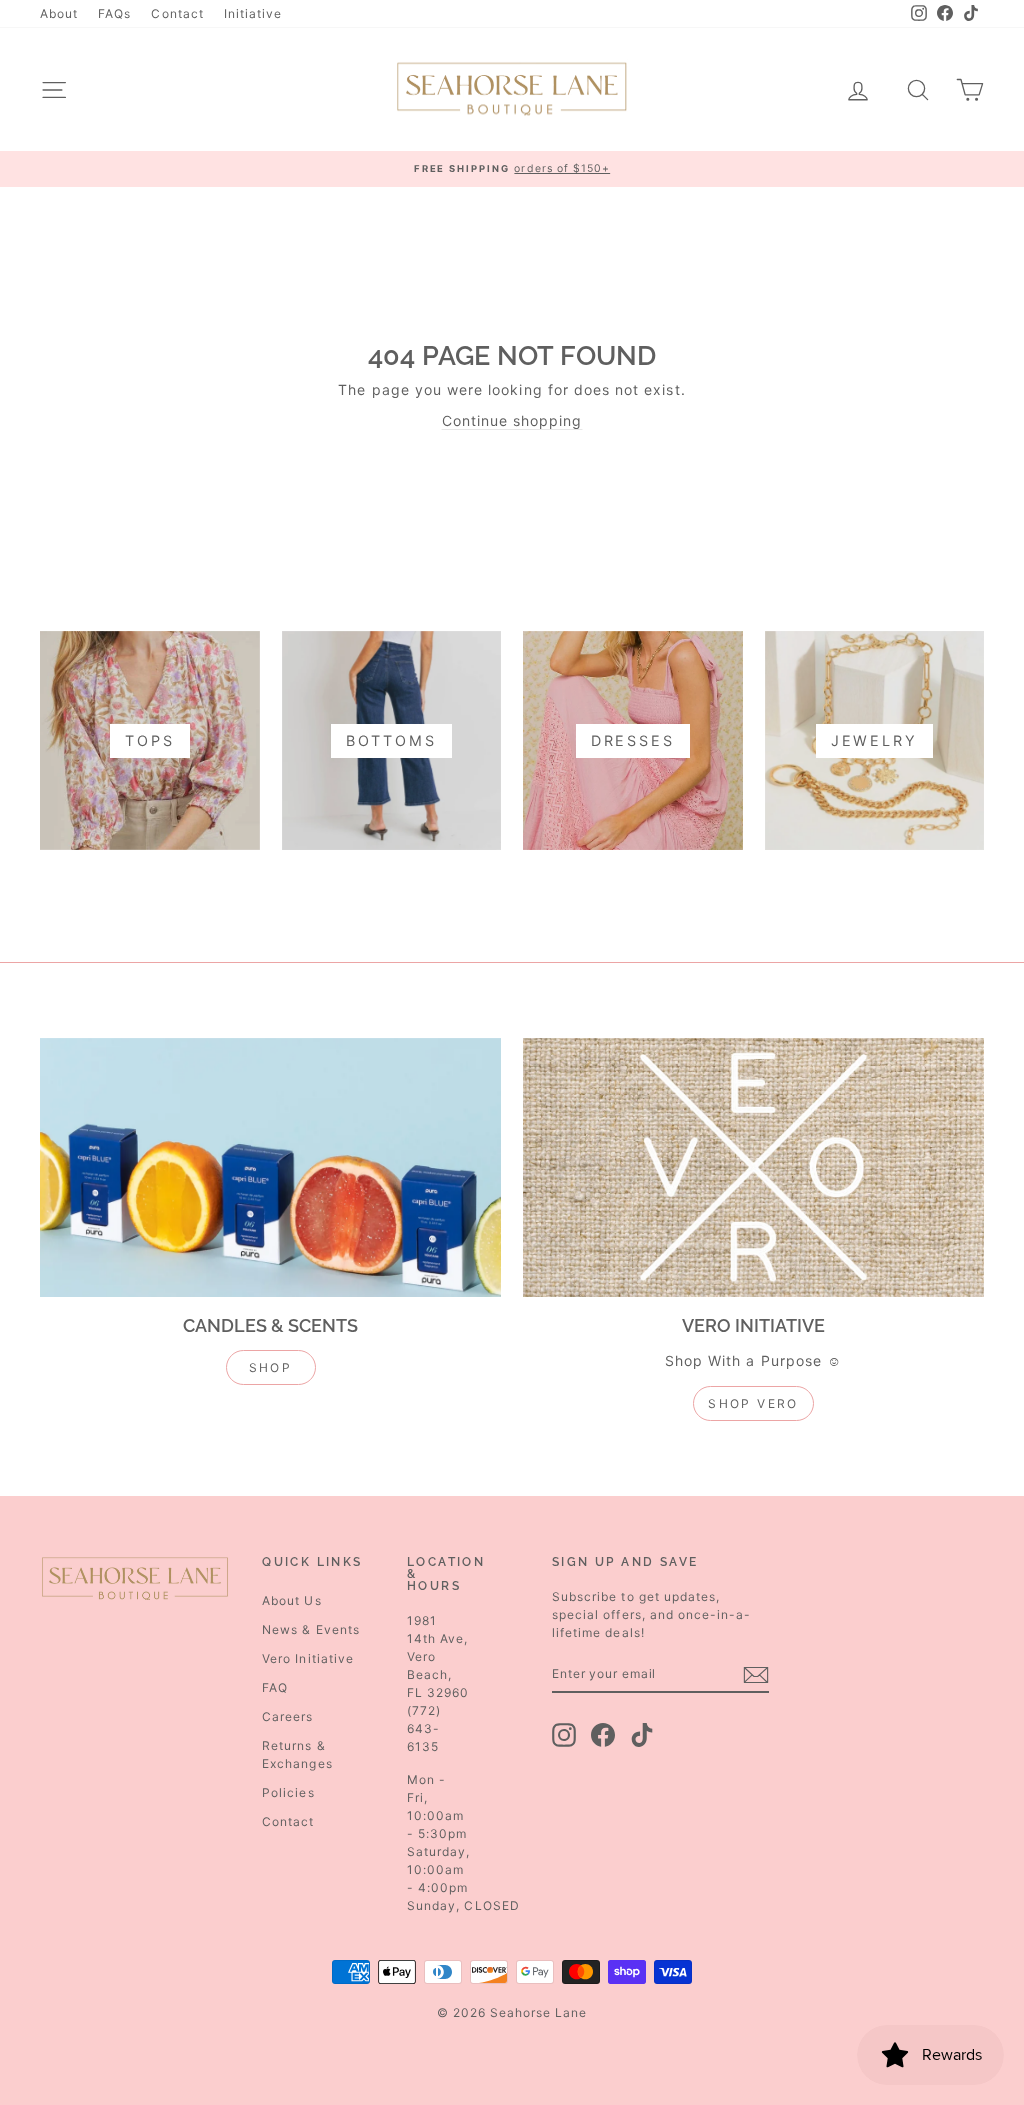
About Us (291, 1600)
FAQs (114, 13)
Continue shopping (512, 420)
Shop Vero (753, 1403)
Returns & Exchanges (297, 1754)
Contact (177, 13)
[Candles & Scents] (270, 1167)
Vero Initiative (308, 1658)
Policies (288, 1792)
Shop (271, 1367)
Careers (287, 1716)
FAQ (275, 1687)
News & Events (311, 1629)
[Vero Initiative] (753, 1167)
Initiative (253, 13)
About (59, 13)
